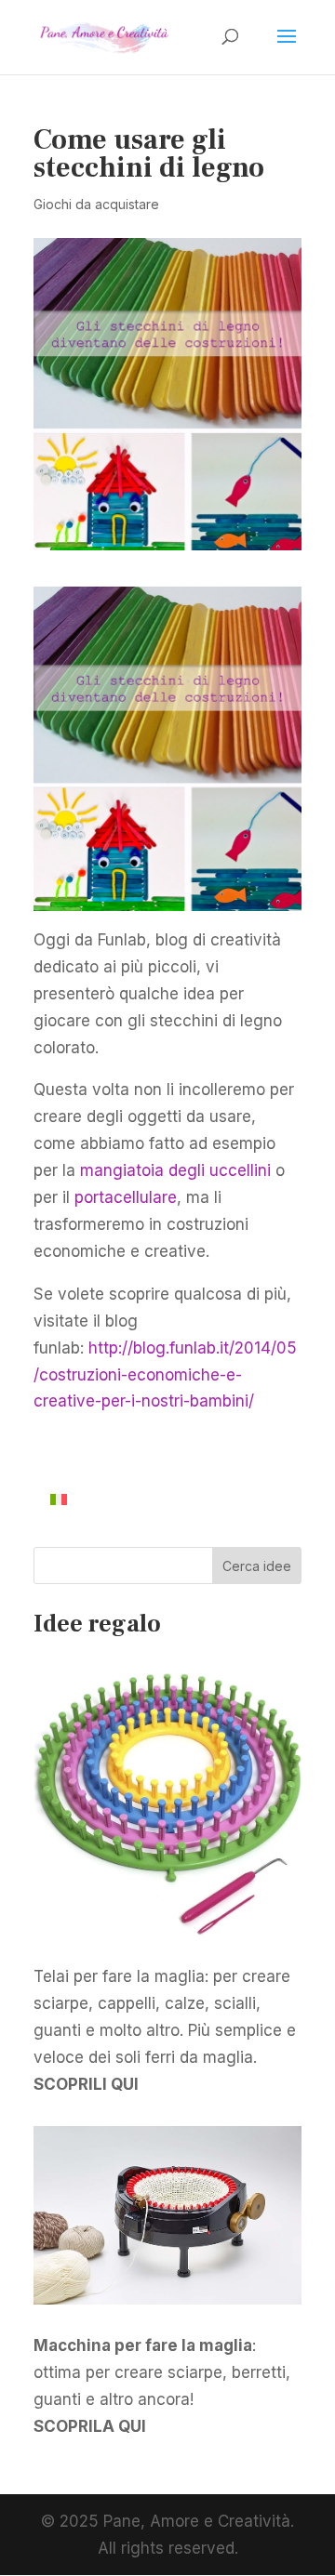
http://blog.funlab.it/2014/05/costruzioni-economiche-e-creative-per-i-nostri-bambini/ (165, 1375)
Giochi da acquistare (96, 204)
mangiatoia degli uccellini (175, 1170)
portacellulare (126, 1197)
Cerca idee (257, 1566)
